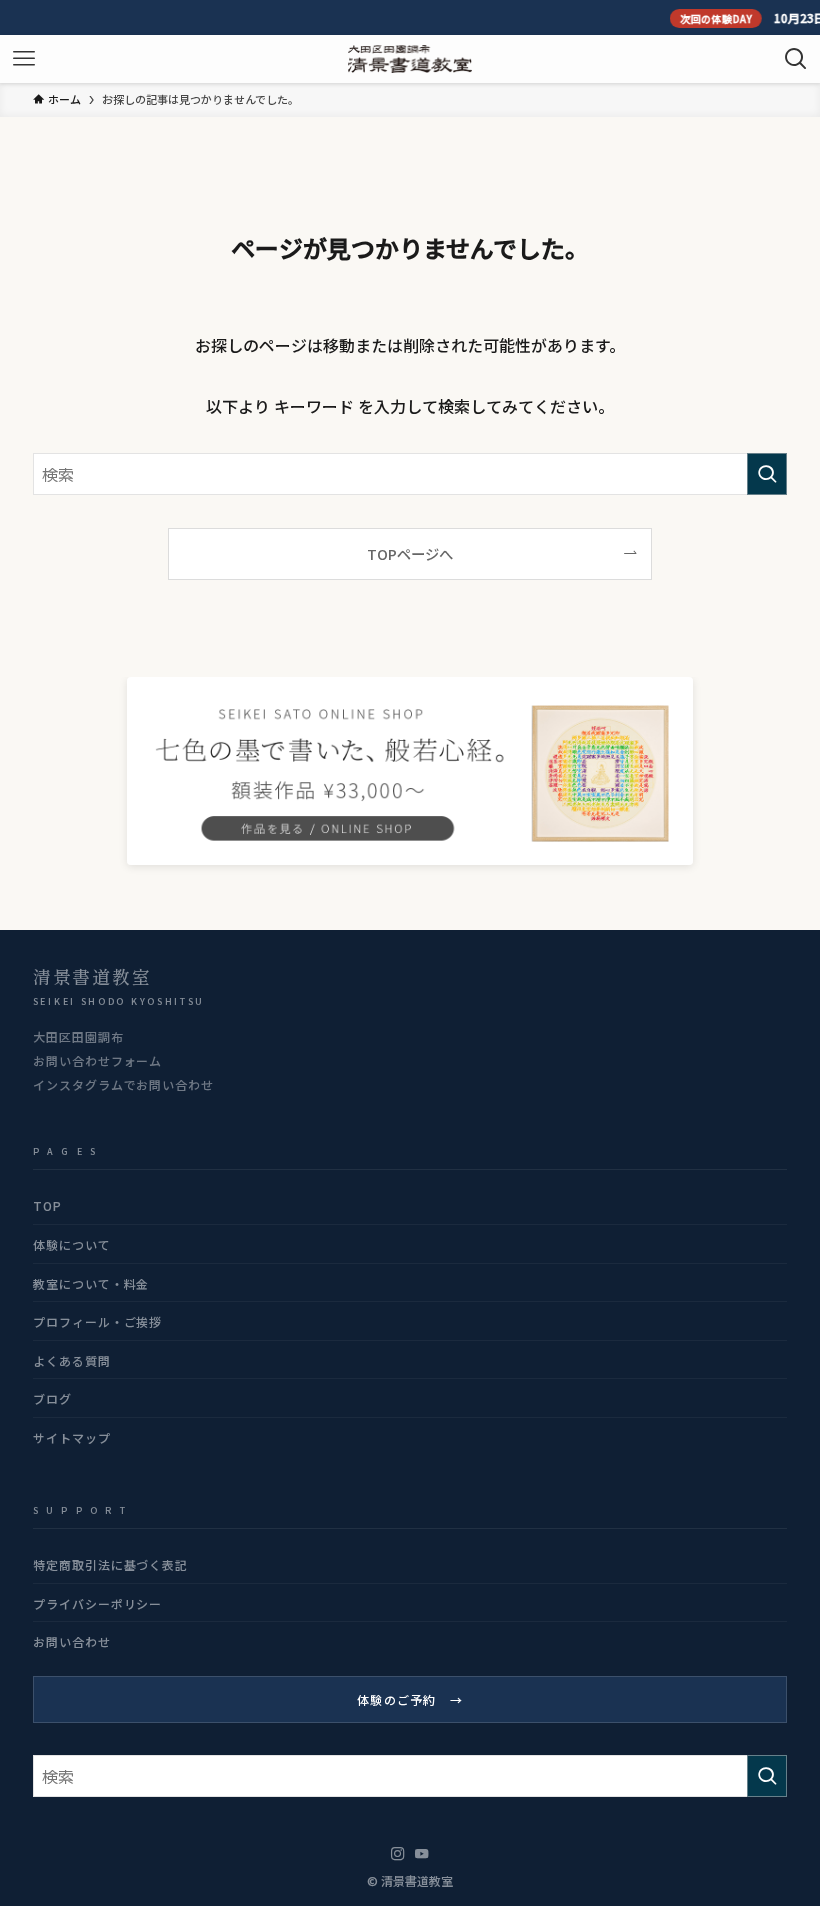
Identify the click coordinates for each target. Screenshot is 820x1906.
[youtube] (422, 1854)
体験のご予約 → (410, 1699)
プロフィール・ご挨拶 (98, 1321)
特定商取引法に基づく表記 (111, 1564)
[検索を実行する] (767, 474)
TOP (47, 1205)
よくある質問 (72, 1360)
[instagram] (398, 1854)
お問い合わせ (72, 1641)
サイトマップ (72, 1437)
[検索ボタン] (796, 59)
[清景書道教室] (410, 59)
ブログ (52, 1398)
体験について (72, 1244)
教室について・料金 (91, 1283)
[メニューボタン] (24, 59)
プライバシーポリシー (98, 1603)
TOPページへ (410, 553)
